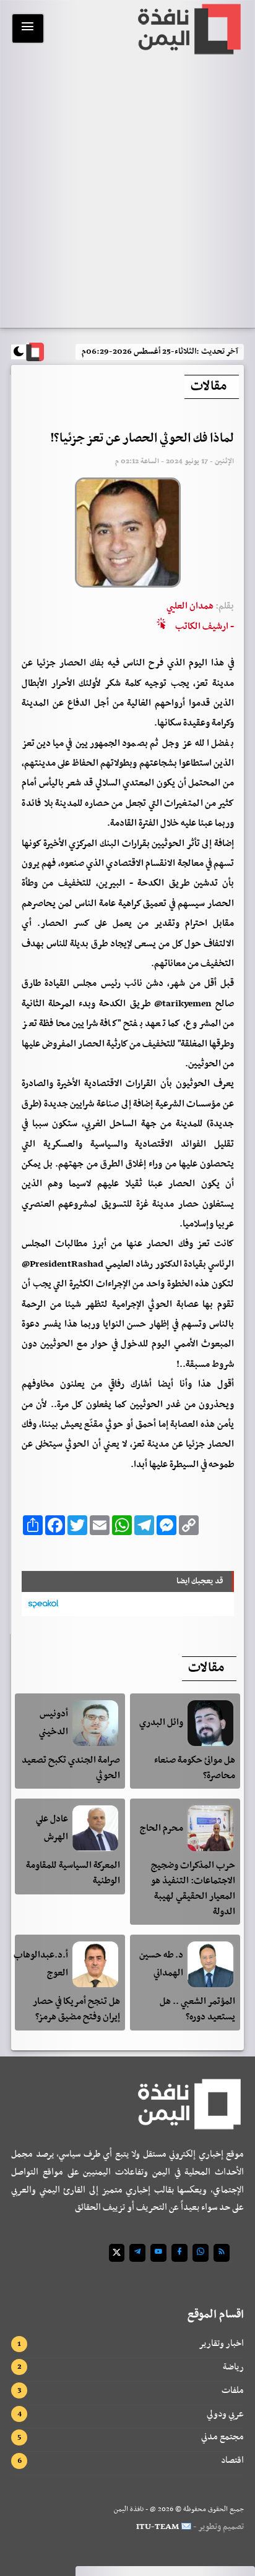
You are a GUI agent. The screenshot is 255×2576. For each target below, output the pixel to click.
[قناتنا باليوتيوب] (158, 2253)
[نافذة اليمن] (188, 29)
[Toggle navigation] (28, 28)
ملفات (233, 2390)
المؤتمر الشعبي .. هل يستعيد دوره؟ (197, 2009)
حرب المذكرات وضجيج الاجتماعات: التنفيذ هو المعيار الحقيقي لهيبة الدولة (193, 1888)
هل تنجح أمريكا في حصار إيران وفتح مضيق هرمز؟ (76, 2009)
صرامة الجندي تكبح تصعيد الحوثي (71, 1768)
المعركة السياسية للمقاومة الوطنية (73, 1873)
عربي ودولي (225, 2414)
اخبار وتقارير (221, 2343)
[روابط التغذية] (222, 2253)
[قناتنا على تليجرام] (137, 2253)
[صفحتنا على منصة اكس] (117, 2253)
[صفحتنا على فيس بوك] (179, 2253)
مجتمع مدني (223, 2437)
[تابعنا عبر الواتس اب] (201, 2253)
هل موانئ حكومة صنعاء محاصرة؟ (195, 1768)
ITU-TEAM (158, 2527)
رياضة (233, 2367)
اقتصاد (232, 2460)
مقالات (209, 387)
